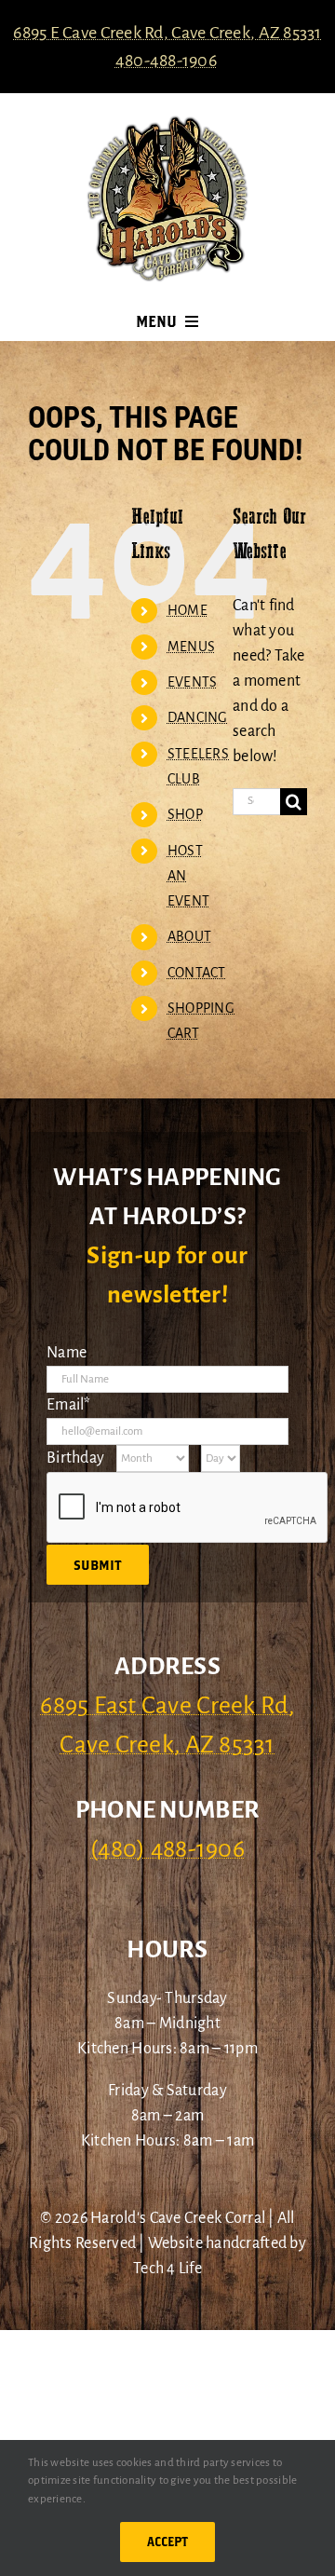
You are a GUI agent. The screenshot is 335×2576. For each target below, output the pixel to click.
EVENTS (193, 682)
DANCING (198, 717)
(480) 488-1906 (167, 1849)
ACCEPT (167, 2542)
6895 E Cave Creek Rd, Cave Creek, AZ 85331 (167, 33)
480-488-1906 (166, 61)
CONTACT (197, 973)
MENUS (191, 647)
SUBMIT (98, 1565)
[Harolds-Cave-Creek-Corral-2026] (167, 123)
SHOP (185, 814)
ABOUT (189, 936)
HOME (188, 610)
